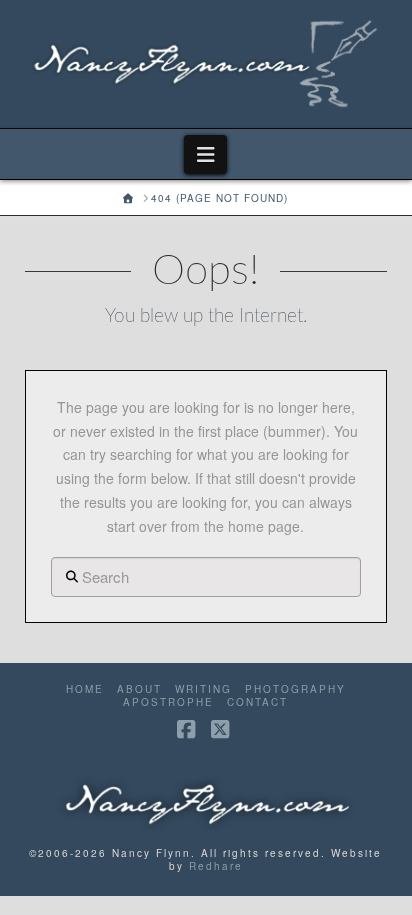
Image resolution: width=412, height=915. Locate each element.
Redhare (216, 866)
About (139, 689)
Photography (295, 689)
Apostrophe (168, 702)
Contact (257, 702)
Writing (203, 689)
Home (85, 689)
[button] (205, 154)
